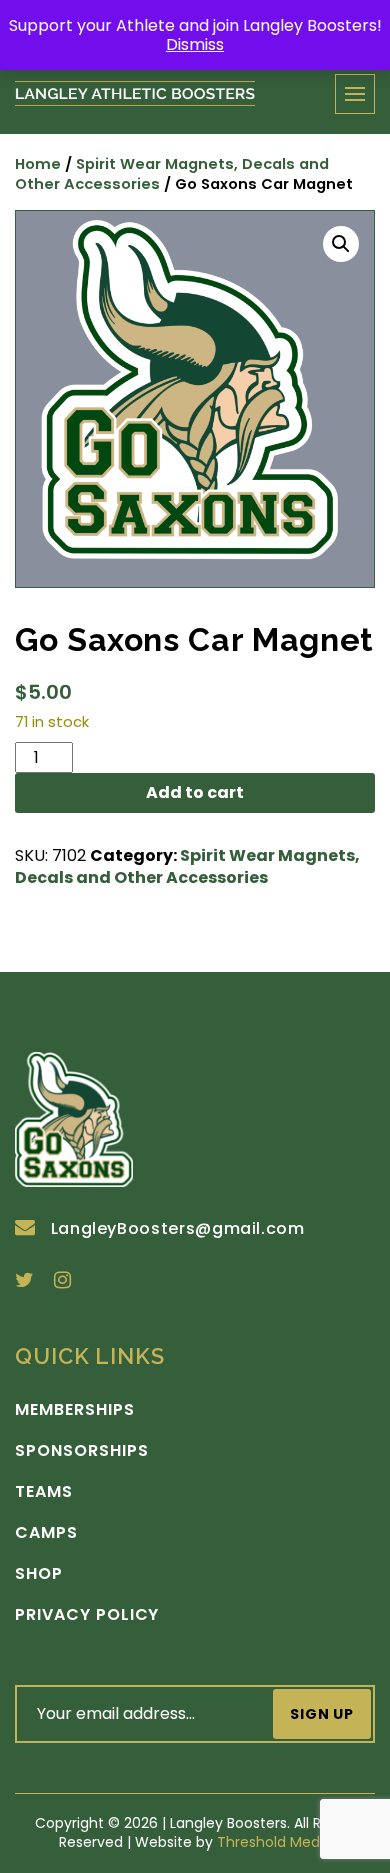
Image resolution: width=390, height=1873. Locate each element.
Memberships (75, 1410)
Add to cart (195, 792)
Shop (39, 1574)
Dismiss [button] (195, 44)
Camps (46, 1533)
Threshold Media (274, 1842)
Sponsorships (82, 1451)
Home (38, 164)
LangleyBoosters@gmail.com (178, 1228)
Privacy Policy (87, 1615)
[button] (341, 244)
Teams (44, 1492)
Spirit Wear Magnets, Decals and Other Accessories (172, 174)
